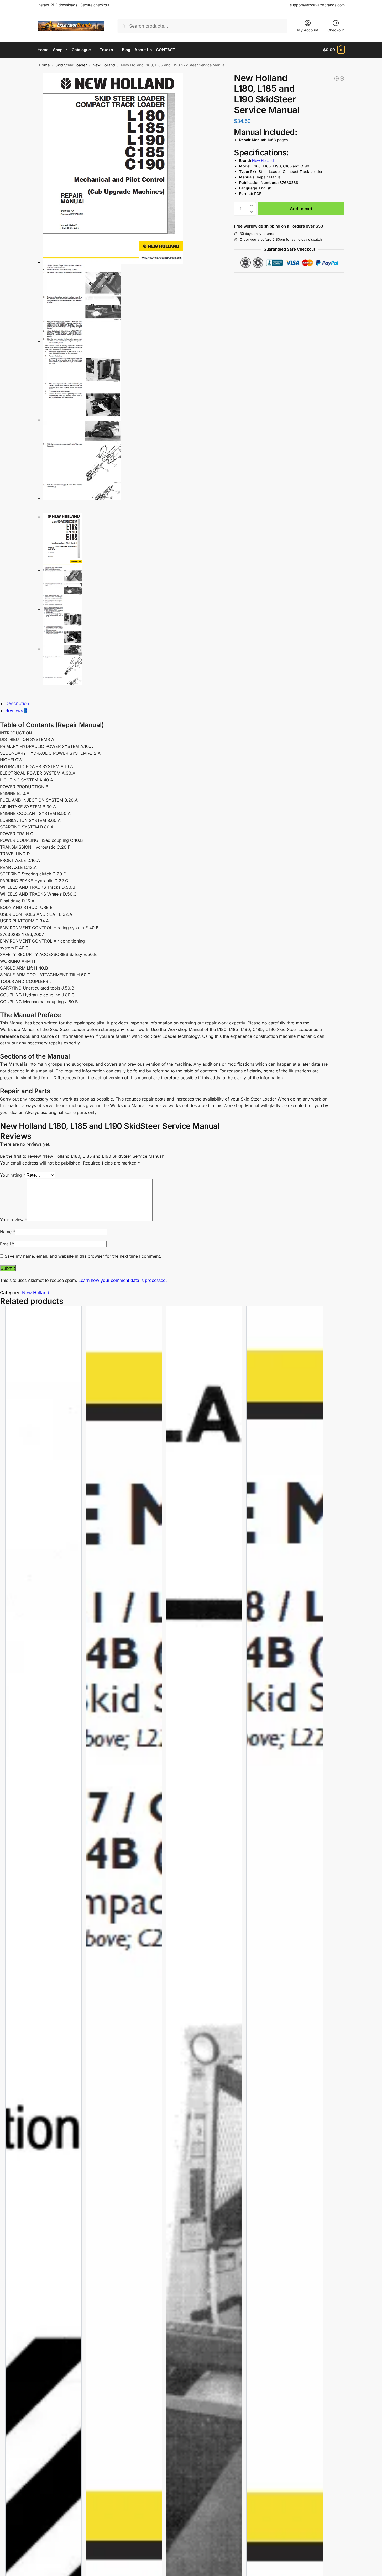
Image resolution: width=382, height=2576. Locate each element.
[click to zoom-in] (132, 168)
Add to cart (301, 209)
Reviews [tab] (16, 711)
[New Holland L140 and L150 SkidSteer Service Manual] (337, 78)
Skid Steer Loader (71, 65)
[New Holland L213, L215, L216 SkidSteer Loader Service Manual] (342, 78)
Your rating (13, 1175)
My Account (308, 30)
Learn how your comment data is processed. (123, 1280)
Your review (14, 1220)
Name (7, 1232)
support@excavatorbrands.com (317, 5)
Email (7, 1244)
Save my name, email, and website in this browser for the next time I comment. (83, 1256)
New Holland (104, 65)
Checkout (336, 30)
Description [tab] (17, 703)
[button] (334, 50)
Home (44, 65)
